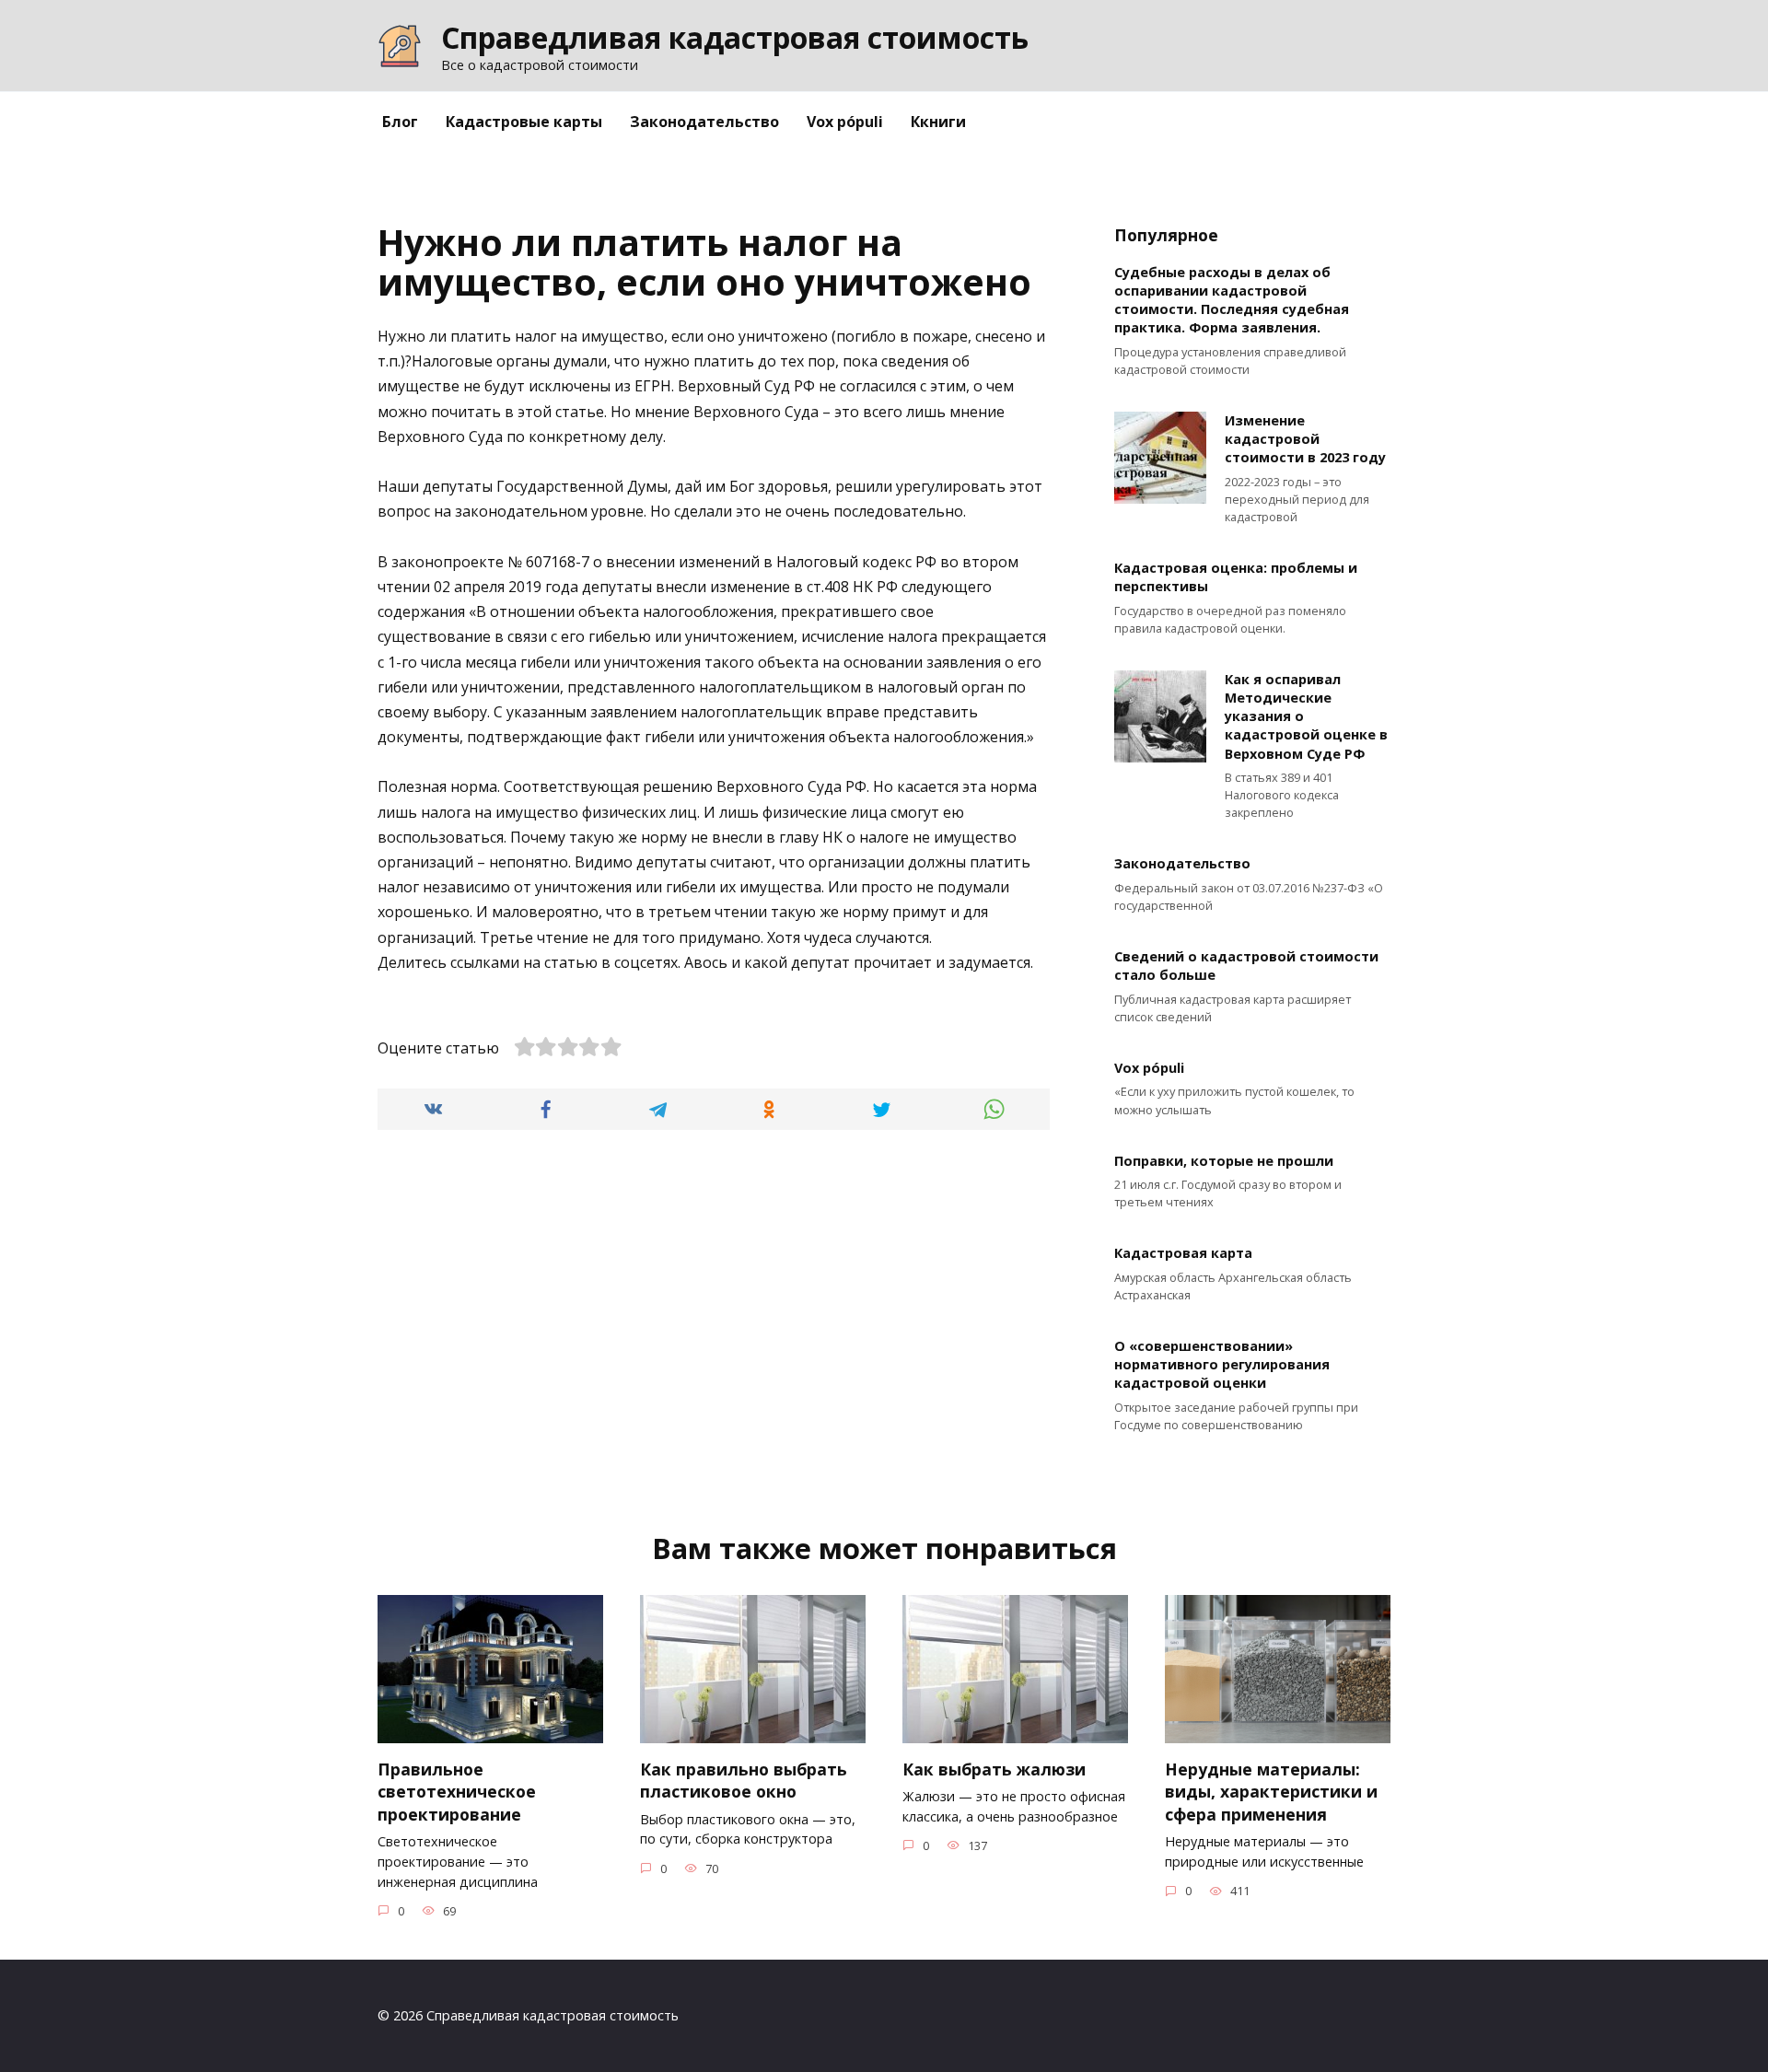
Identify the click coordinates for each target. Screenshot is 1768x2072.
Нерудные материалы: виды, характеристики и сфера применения (1271, 1792)
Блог (400, 122)
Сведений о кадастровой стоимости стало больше (1246, 966)
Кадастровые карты (524, 122)
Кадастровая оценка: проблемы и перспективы (1236, 578)
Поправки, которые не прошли (1224, 1161)
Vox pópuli (845, 122)
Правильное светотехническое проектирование (457, 1792)
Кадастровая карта (1183, 1254)
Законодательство (704, 122)
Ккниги (938, 122)
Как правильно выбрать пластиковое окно (744, 1781)
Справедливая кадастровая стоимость (735, 37)
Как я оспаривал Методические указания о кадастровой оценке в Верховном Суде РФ (1306, 716)
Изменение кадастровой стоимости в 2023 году (1305, 439)
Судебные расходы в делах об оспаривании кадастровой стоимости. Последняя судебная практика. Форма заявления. (1232, 300)
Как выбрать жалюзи (994, 1769)
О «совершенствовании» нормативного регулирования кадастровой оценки (1222, 1364)
